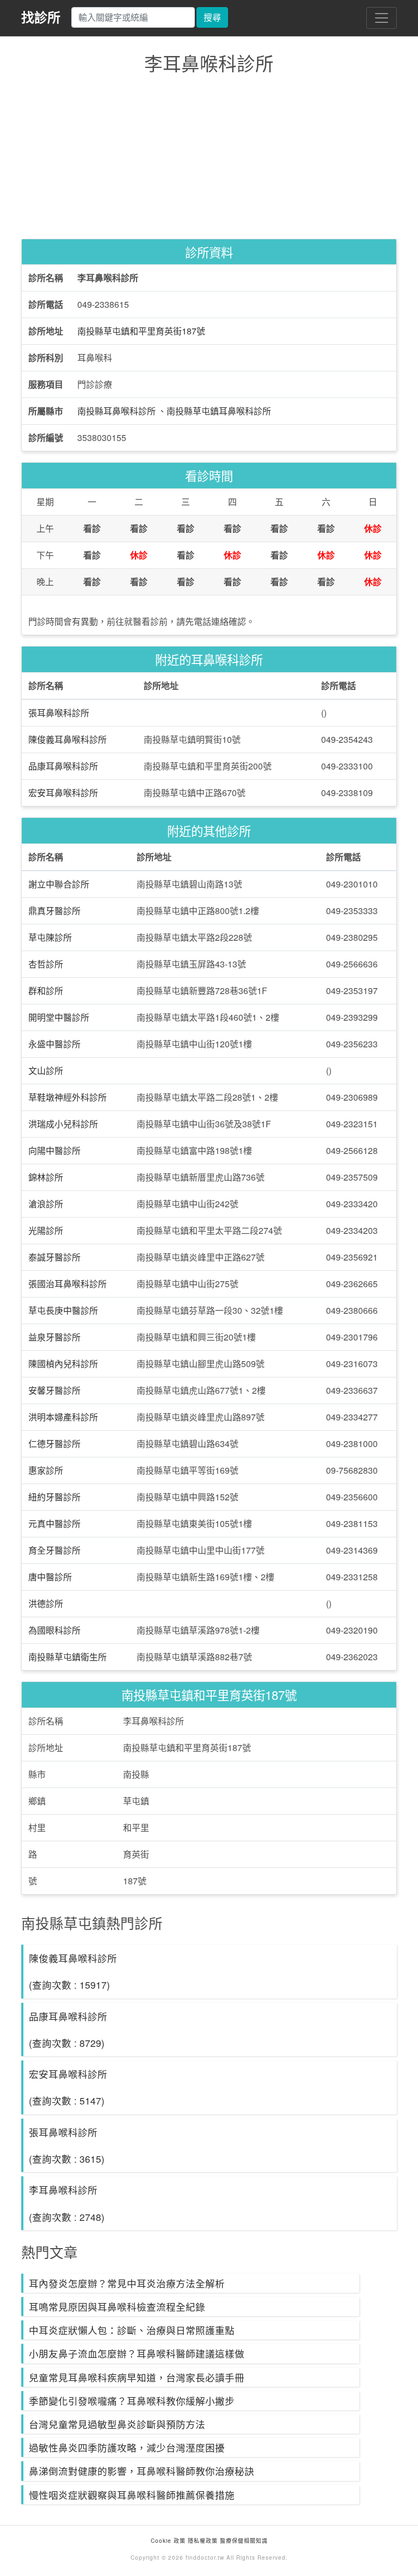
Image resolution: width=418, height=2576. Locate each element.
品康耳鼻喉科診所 (63, 766)
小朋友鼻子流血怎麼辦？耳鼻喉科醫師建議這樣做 (137, 2353)
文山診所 (46, 1070)
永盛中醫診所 (54, 1044)
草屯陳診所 (50, 937)
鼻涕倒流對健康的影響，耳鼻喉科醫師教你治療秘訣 (142, 2471)
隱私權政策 (203, 2541)
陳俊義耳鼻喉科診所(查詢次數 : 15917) (73, 1971)
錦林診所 (46, 1177)
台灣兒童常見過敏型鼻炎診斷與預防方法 (117, 2424)
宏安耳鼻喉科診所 (63, 793)
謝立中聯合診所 (59, 884)
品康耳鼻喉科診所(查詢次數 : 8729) (68, 2029)
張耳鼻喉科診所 (59, 713)
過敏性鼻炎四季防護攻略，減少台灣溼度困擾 (127, 2447)
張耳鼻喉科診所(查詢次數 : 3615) (67, 2145)
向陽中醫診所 (54, 1150)
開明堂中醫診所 (59, 1017)
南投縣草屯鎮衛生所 (67, 1657)
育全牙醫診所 (54, 1550)
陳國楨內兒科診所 (63, 1364)
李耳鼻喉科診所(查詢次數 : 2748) (67, 2203)
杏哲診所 (46, 964)
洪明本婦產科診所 (63, 1417)
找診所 (41, 17)
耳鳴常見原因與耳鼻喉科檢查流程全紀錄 (117, 2307)
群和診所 (46, 991)
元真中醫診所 (54, 1523)
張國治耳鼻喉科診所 (67, 1284)
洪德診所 (46, 1603)
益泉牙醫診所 (54, 1337)
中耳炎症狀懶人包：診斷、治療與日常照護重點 (132, 2330)
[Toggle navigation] (382, 18)
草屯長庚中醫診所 (63, 1310)
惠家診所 (46, 1470)
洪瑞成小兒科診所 (63, 1124)
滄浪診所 (46, 1204)
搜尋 (212, 17)
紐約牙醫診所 (54, 1497)
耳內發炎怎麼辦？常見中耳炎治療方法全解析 (127, 2283)
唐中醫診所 (50, 1577)
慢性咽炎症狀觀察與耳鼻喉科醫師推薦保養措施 (132, 2495)
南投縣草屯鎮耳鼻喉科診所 (219, 411)
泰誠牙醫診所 (54, 1257)
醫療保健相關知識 (243, 2541)
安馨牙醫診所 (54, 1390)
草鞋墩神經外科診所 (67, 1097)
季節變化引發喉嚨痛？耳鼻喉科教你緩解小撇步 (132, 2401)
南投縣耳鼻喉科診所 (116, 411)
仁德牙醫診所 (54, 1444)
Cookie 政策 (168, 2541)
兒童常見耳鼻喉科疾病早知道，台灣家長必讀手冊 (137, 2377)
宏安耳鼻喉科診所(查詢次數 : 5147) (68, 2087)
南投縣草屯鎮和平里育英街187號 (141, 331)
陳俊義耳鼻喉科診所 (67, 739)
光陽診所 (46, 1230)
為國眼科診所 (54, 1630)
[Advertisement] (209, 159)
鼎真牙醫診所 (54, 911)
